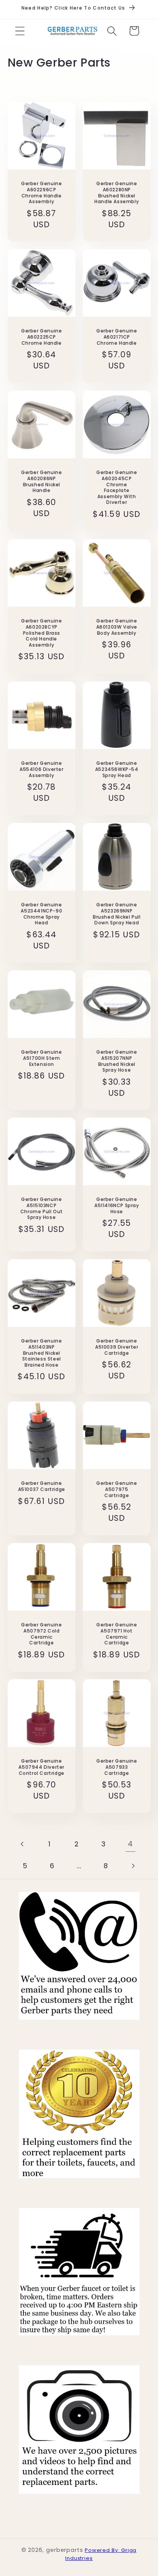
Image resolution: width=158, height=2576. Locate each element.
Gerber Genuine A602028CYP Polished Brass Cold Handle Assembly (41, 633)
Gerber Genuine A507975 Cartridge (117, 1490)
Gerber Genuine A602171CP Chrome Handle (117, 337)
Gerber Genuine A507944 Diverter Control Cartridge (41, 1767)
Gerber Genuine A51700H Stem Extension (41, 1058)
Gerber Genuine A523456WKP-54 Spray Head (117, 769)
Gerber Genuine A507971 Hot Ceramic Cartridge (117, 1634)
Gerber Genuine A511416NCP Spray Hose (117, 1206)
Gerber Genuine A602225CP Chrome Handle (41, 337)
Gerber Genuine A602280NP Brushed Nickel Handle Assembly (117, 192)
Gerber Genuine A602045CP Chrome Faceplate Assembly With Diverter (117, 488)
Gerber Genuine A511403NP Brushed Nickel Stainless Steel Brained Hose (41, 1353)
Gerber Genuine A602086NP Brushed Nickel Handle (41, 482)
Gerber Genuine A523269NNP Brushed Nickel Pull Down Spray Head (117, 914)
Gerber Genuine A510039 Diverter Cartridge (117, 1347)
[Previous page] (23, 1844)
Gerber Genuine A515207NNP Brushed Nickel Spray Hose (117, 1061)
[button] (20, 31)
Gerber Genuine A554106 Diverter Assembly (41, 769)
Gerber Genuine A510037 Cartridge (41, 1487)
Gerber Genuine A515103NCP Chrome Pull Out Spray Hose (41, 1209)
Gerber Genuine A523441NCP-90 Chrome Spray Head (41, 914)
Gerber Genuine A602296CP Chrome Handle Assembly (41, 192)
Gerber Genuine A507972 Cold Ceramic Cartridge (41, 1634)
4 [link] (130, 1844)
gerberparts (65, 2550)
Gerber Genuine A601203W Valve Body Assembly (117, 627)
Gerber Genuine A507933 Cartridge (117, 1767)
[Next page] (133, 1866)
